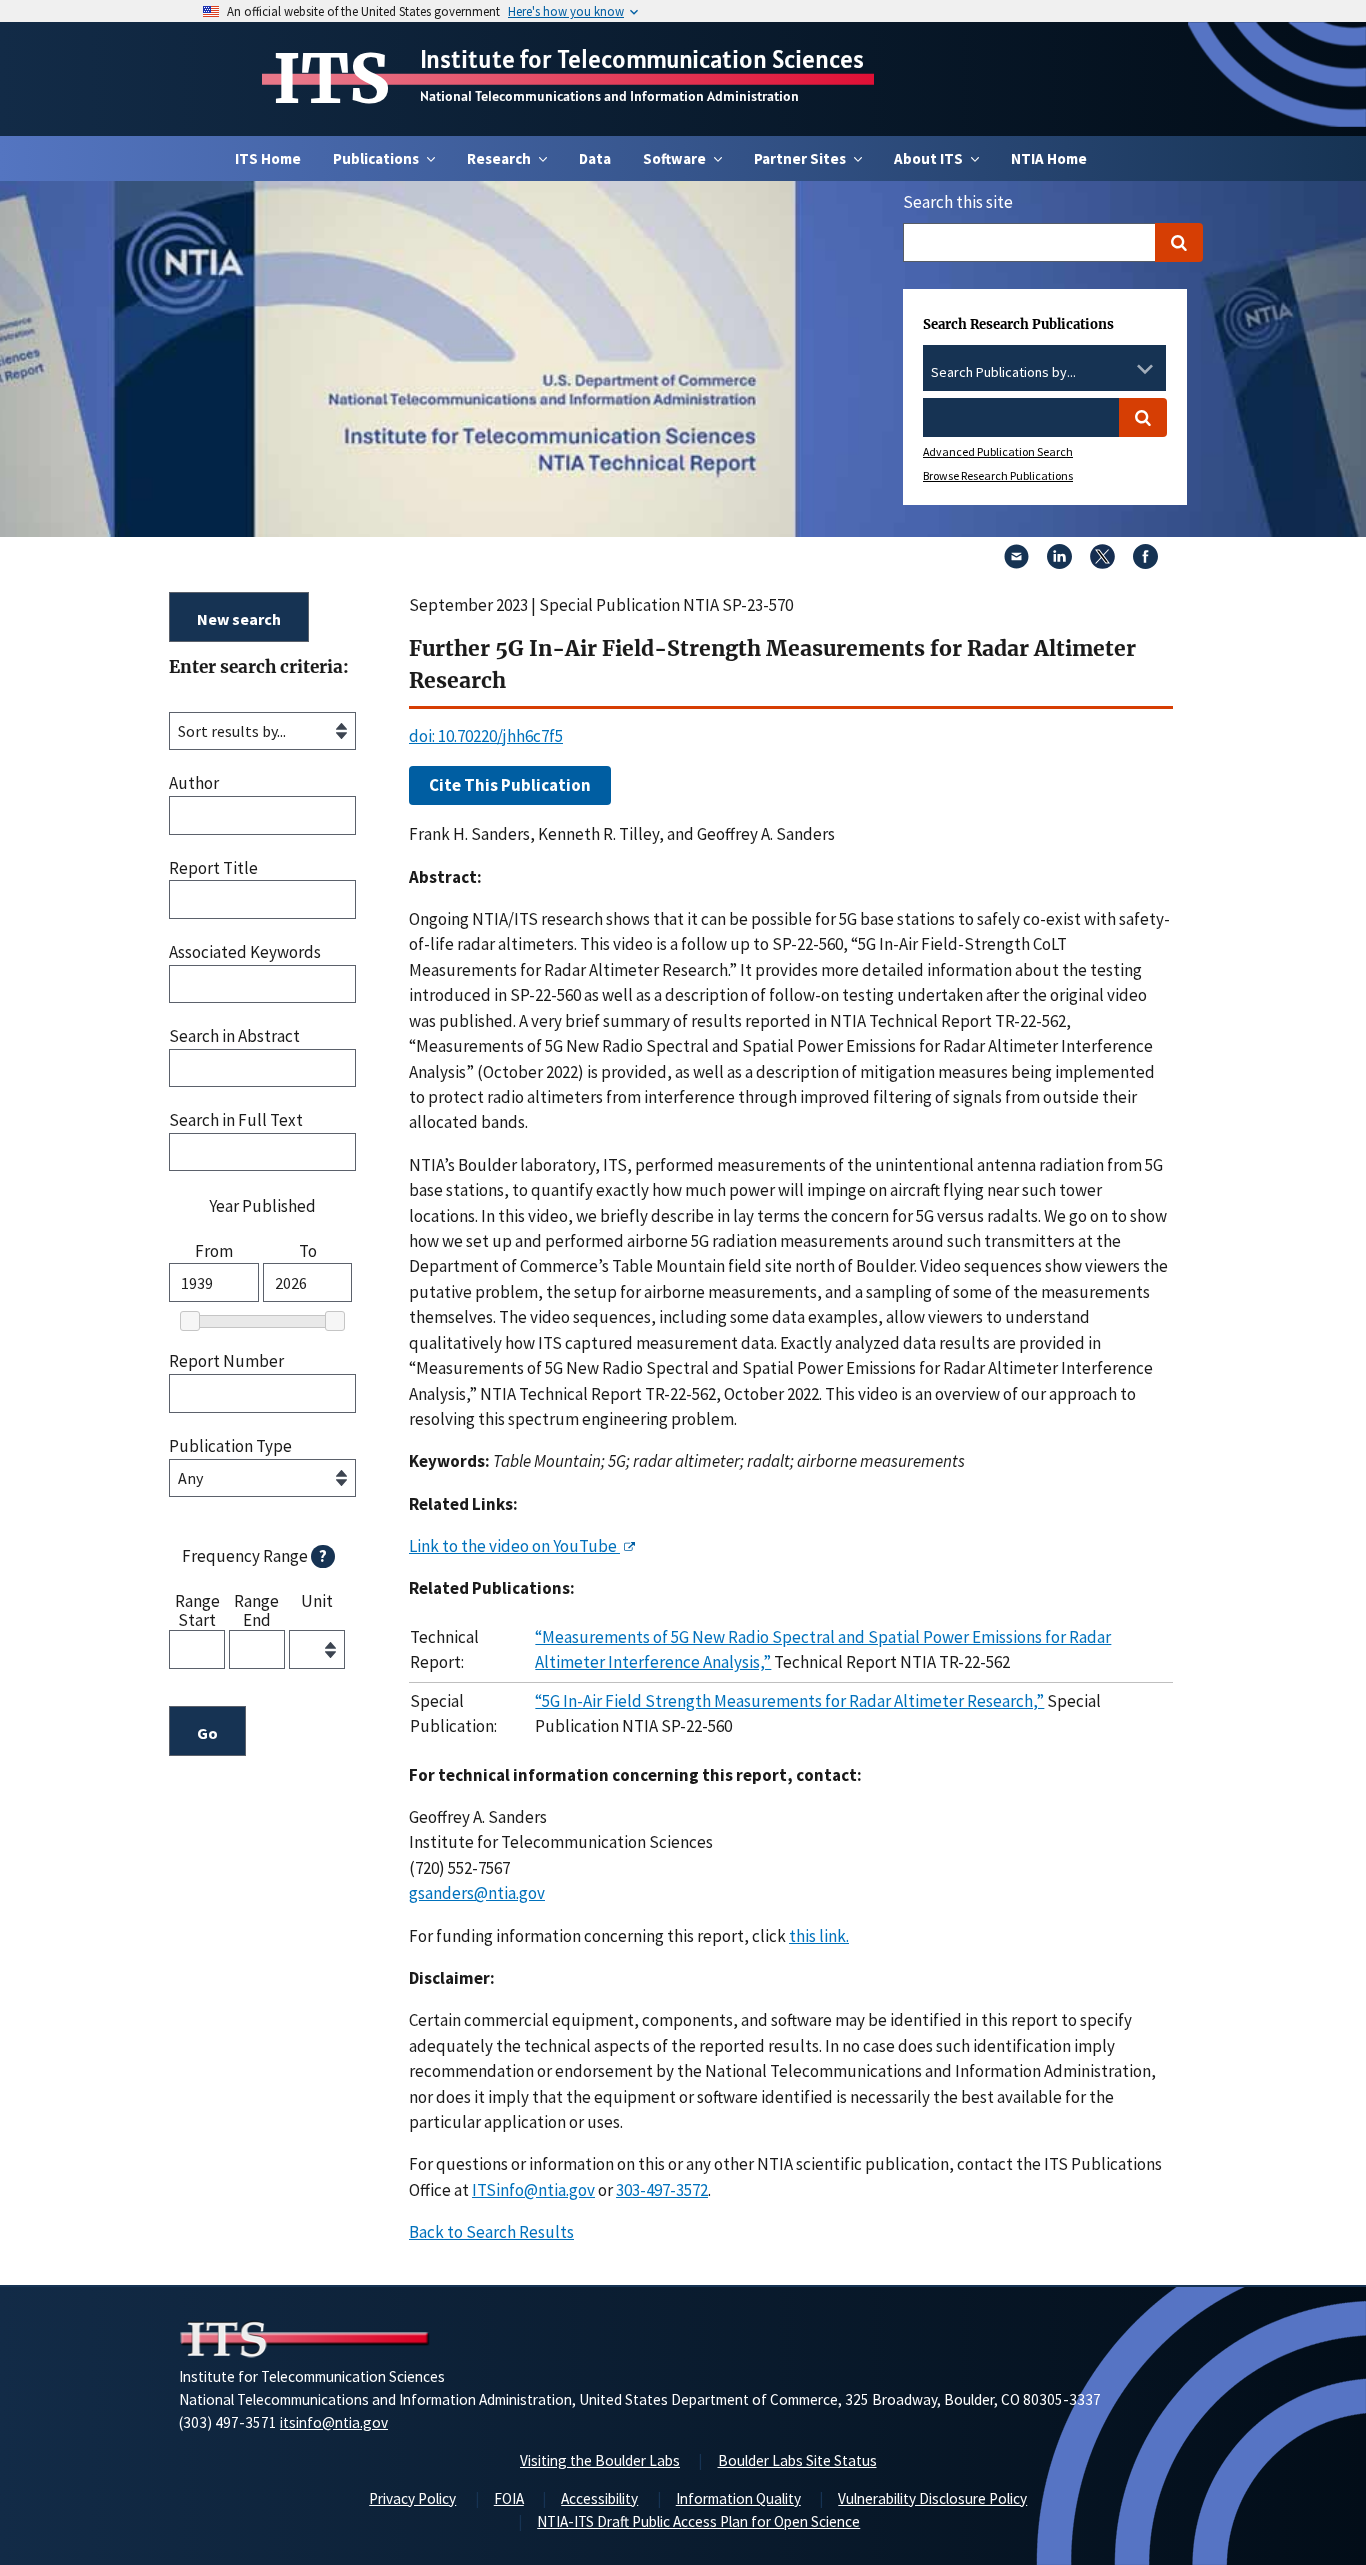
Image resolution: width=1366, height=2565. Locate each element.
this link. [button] (819, 1936)
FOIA (509, 2498)
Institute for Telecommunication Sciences (642, 59)
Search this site (958, 202)
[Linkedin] (1059, 563)
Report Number (226, 1361)
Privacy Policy (412, 2498)
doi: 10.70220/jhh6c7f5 (486, 736)
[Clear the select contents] (1119, 369)
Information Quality (738, 2498)
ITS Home (268, 158)
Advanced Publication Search (998, 451)
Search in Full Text (236, 1120)
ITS (331, 79)
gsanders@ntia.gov (477, 1893)
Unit (317, 1602)
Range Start (197, 1609)
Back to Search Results (491, 2232)
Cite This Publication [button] (510, 785)
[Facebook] (1145, 563)
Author (194, 783)
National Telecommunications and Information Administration (609, 96)
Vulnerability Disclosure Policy (932, 2498)
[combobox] (1044, 373)
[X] (1102, 563)
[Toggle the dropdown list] (1145, 369)
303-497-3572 (662, 2190)
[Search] (1179, 242)
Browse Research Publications (998, 475)
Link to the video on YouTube (514, 1546)
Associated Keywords (245, 952)
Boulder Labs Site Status (797, 2460)
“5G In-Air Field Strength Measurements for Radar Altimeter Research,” (789, 1701)
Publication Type (230, 1446)
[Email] (1016, 563)
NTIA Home (1049, 158)
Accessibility (599, 2498)
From (214, 1251)
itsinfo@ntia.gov (334, 2422)
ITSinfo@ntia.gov (533, 2190)
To (308, 1251)
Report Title (213, 868)
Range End (256, 1609)
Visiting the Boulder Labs (600, 2460)
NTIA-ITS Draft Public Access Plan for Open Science (698, 2521)
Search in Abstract (234, 1036)
